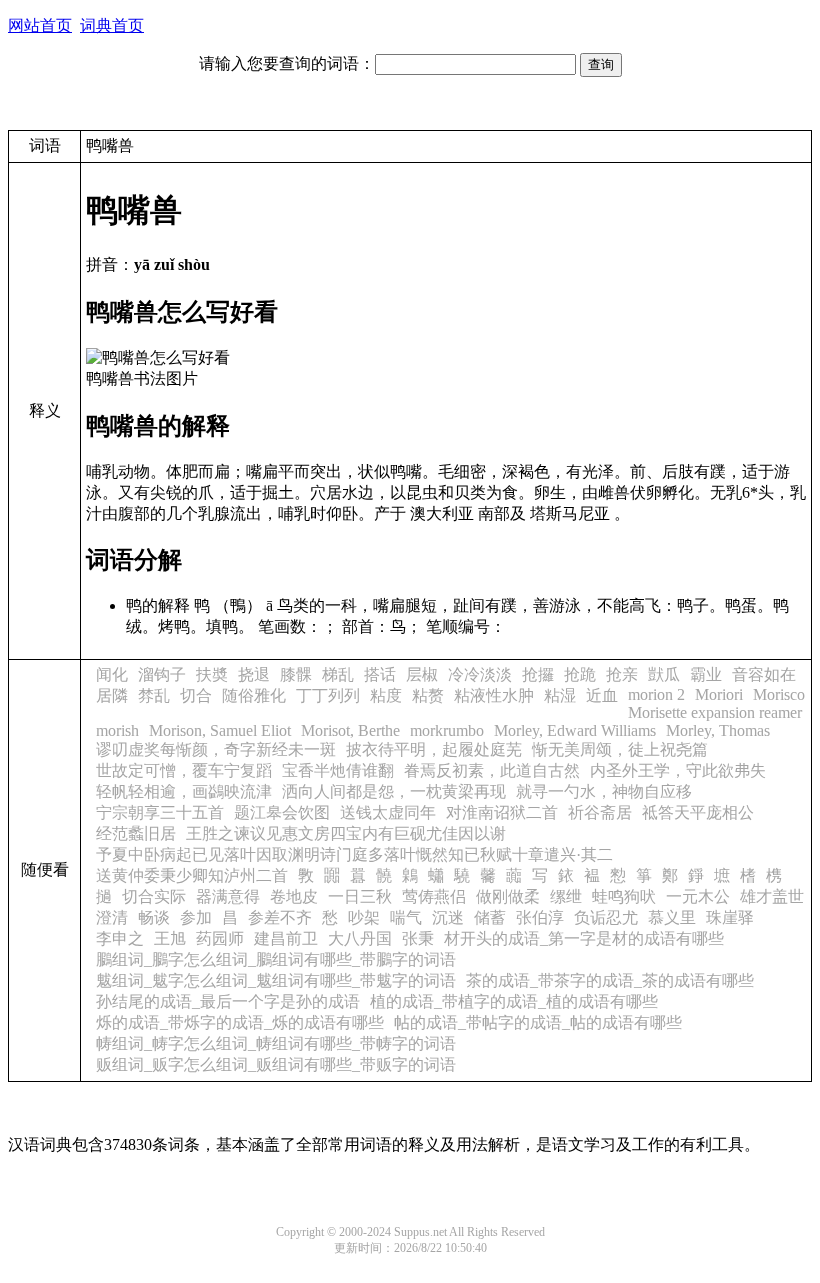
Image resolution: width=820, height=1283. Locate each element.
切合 (196, 695)
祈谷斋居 (600, 812)
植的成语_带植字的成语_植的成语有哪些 (514, 1001)
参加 (196, 917)
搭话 (380, 674)
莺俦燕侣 (434, 896)
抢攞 (538, 674)
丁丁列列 (328, 695)
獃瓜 (664, 674)
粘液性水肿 (494, 695)
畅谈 (154, 917)
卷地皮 (294, 896)
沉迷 (448, 917)
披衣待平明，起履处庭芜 (434, 749)
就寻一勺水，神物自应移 (604, 791)
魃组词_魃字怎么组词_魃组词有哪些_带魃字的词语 (276, 980)
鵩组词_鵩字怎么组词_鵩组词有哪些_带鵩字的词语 (276, 959)
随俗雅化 (254, 695)
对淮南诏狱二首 (502, 812)
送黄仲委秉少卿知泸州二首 (192, 875)
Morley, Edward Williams (575, 730)
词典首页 (112, 25)
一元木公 (698, 896)
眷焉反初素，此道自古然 (492, 770)
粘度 (386, 695)
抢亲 (622, 674)
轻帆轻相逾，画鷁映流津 (184, 791)
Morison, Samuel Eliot (220, 730)
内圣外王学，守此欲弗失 (678, 770)
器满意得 (228, 896)
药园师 (220, 938)
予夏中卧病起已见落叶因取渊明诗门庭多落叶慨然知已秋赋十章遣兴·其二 (354, 854)
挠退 (254, 674)
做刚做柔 (508, 896)
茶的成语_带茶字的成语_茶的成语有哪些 (610, 980)
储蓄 (490, 917)
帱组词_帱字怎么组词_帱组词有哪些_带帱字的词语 (276, 1043)
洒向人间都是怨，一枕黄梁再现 (394, 791)
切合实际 (154, 896)
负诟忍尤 (606, 917)
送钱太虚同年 (388, 812)
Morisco (779, 694)
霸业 (706, 674)
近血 (602, 695)
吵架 (364, 917)
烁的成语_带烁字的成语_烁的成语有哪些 (240, 1022)
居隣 (112, 695)
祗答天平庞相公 (698, 812)
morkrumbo (447, 730)
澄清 (112, 917)
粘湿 (560, 695)
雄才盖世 (772, 896)
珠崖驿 (730, 917)
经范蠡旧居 (136, 833)
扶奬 (212, 674)
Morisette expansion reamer (715, 712)
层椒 (422, 674)
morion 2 (656, 694)
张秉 (418, 938)
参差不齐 (280, 917)
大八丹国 (360, 938)
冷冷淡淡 (480, 674)
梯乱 (338, 674)
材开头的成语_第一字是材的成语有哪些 (584, 938)
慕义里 (672, 917)
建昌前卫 (286, 938)
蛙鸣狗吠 (624, 896)
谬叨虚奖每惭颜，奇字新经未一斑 (216, 749)
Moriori (719, 694)
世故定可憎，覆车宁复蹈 (184, 770)
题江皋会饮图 (282, 812)
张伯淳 (540, 917)
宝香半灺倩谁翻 (338, 770)
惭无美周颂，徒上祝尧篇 (620, 749)
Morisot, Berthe (350, 730)
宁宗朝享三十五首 (160, 812)
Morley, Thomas (718, 730)
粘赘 (428, 695)
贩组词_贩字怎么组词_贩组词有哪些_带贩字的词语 (276, 1064)
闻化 (112, 674)
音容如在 (764, 674)
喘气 (406, 917)
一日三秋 (360, 896)
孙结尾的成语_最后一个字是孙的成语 (228, 1001)
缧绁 (566, 896)
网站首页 (40, 25)
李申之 (120, 938)
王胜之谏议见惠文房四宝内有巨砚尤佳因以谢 (346, 833)
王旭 (170, 938)
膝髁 (296, 674)
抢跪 (580, 674)
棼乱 (154, 695)
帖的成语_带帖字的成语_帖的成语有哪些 (538, 1022)
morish (117, 730)
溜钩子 (162, 674)
